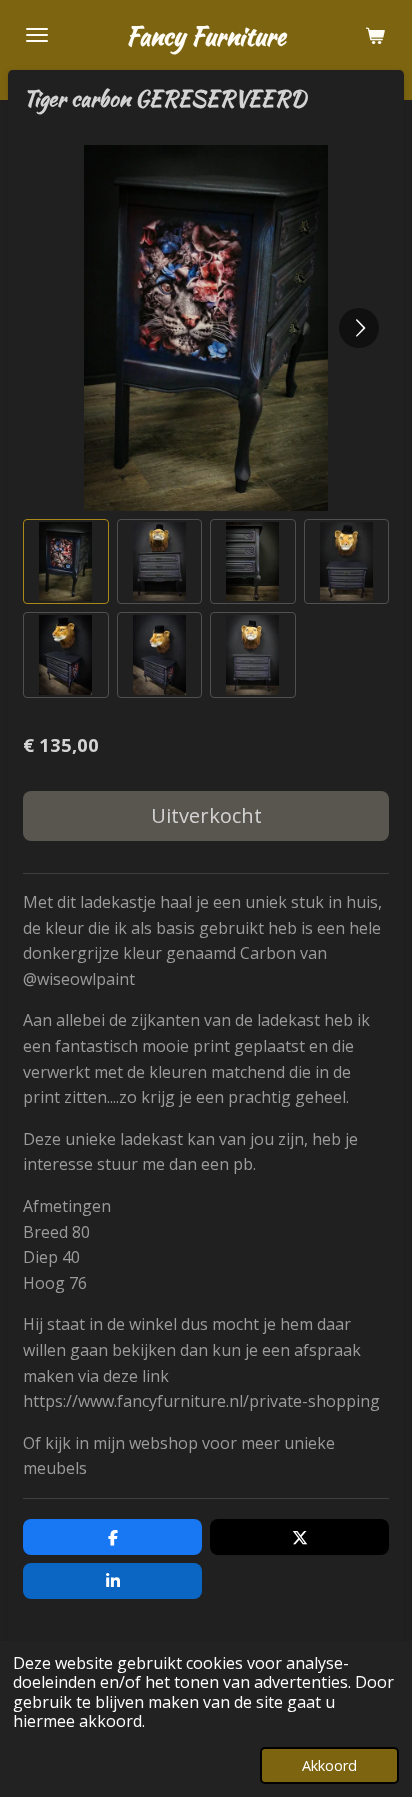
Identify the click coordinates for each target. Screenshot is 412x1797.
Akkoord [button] (329, 1765)
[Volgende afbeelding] (359, 328)
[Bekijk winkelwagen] (375, 35)
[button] (66, 562)
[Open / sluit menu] (37, 35)
